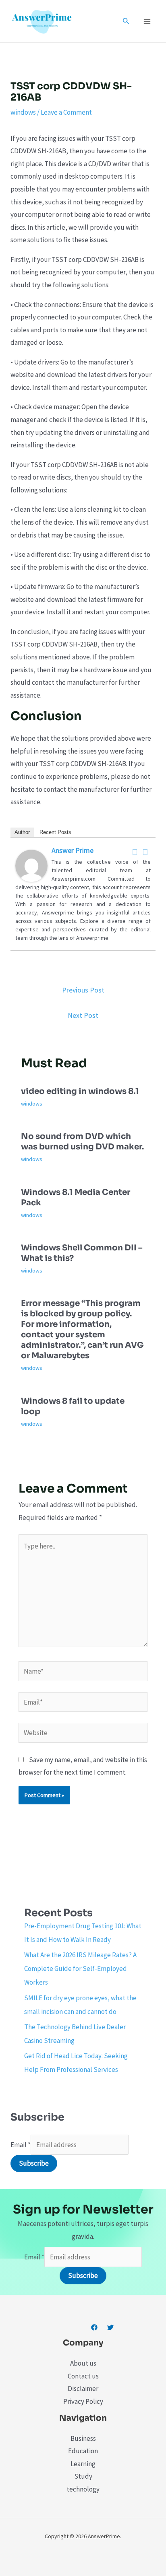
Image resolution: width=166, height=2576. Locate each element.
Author (22, 832)
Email (21, 2145)
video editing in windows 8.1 (80, 1091)
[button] (126, 21)
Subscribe (34, 2163)
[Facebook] (135, 852)
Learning (83, 2464)
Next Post (83, 1015)
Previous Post (83, 990)
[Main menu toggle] (147, 21)
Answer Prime (73, 850)
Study (83, 2476)
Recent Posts (55, 832)
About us (83, 2363)
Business (83, 2438)
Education (83, 2451)
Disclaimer (83, 2389)
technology (83, 2489)
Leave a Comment (66, 112)
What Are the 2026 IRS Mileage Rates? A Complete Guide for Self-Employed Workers (80, 1969)
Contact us (83, 2376)
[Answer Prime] (31, 865)
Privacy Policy (83, 2401)
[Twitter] (145, 852)
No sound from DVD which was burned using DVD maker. (82, 1142)
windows (23, 112)
